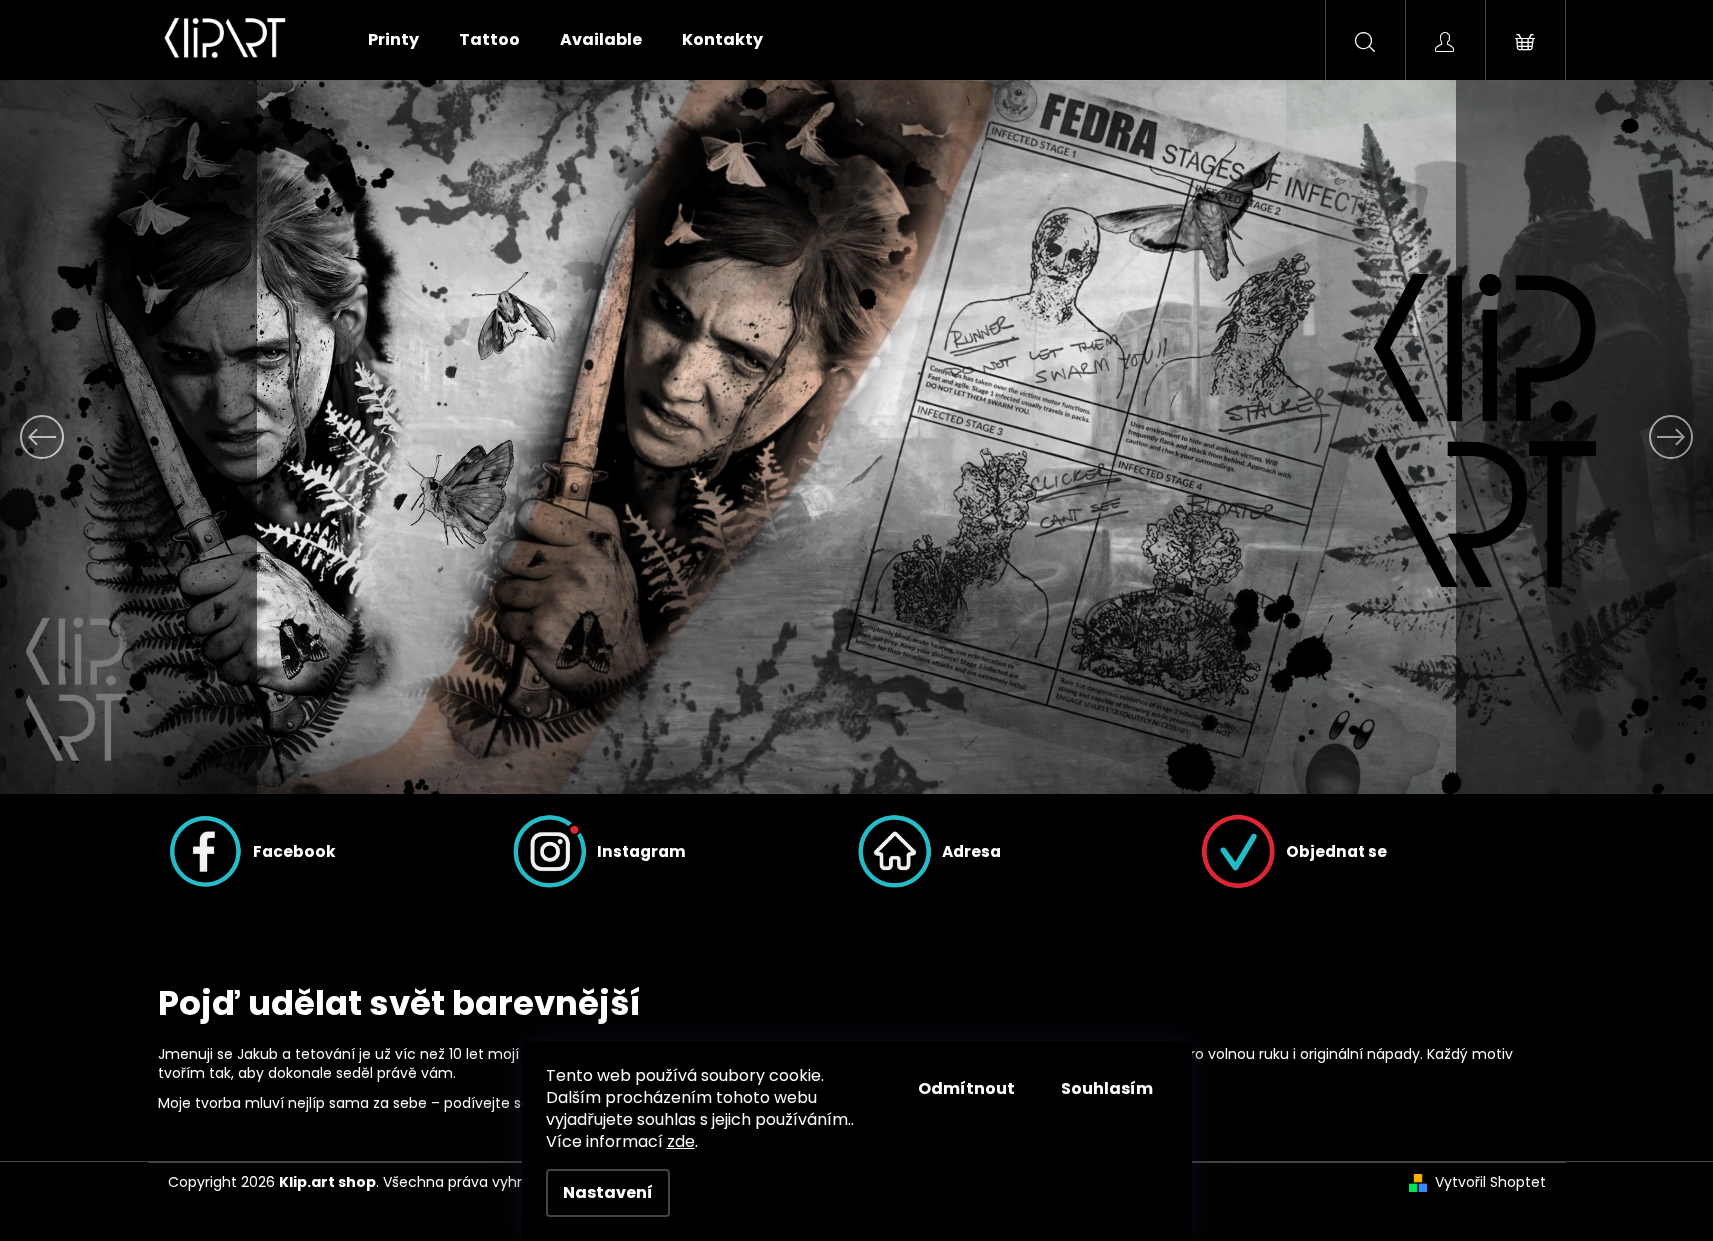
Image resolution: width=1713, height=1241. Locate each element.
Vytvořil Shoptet (1490, 1182)
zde (681, 1141)
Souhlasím (1107, 1088)
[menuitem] (393, 40)
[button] (128, 437)
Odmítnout (966, 1088)
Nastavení (608, 1192)
